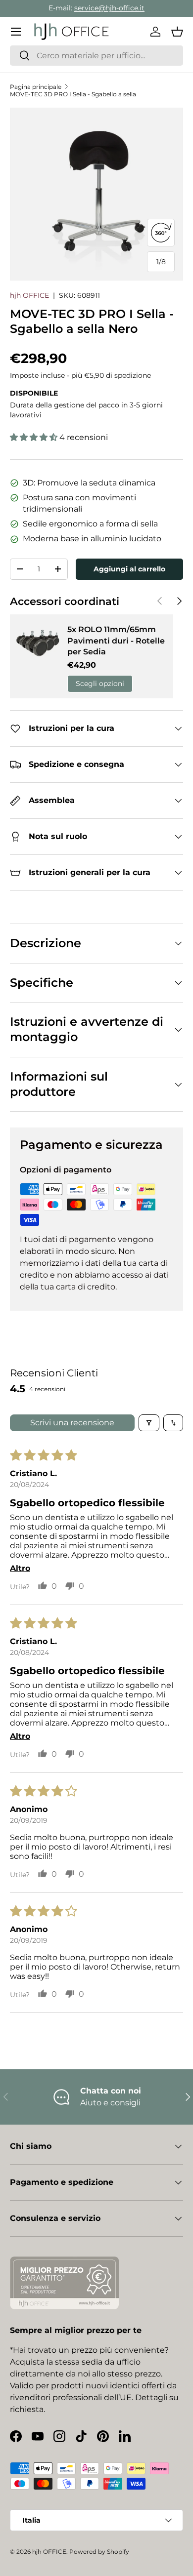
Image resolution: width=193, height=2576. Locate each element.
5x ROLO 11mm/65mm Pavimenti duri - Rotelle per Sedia (116, 641)
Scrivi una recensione (72, 1423)
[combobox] (96, 56)
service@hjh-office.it (109, 8)
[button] (177, 32)
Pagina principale (36, 87)
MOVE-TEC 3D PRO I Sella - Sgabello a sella (73, 94)
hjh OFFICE (29, 295)
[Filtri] (149, 1423)
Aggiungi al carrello (129, 569)
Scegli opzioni (100, 684)
